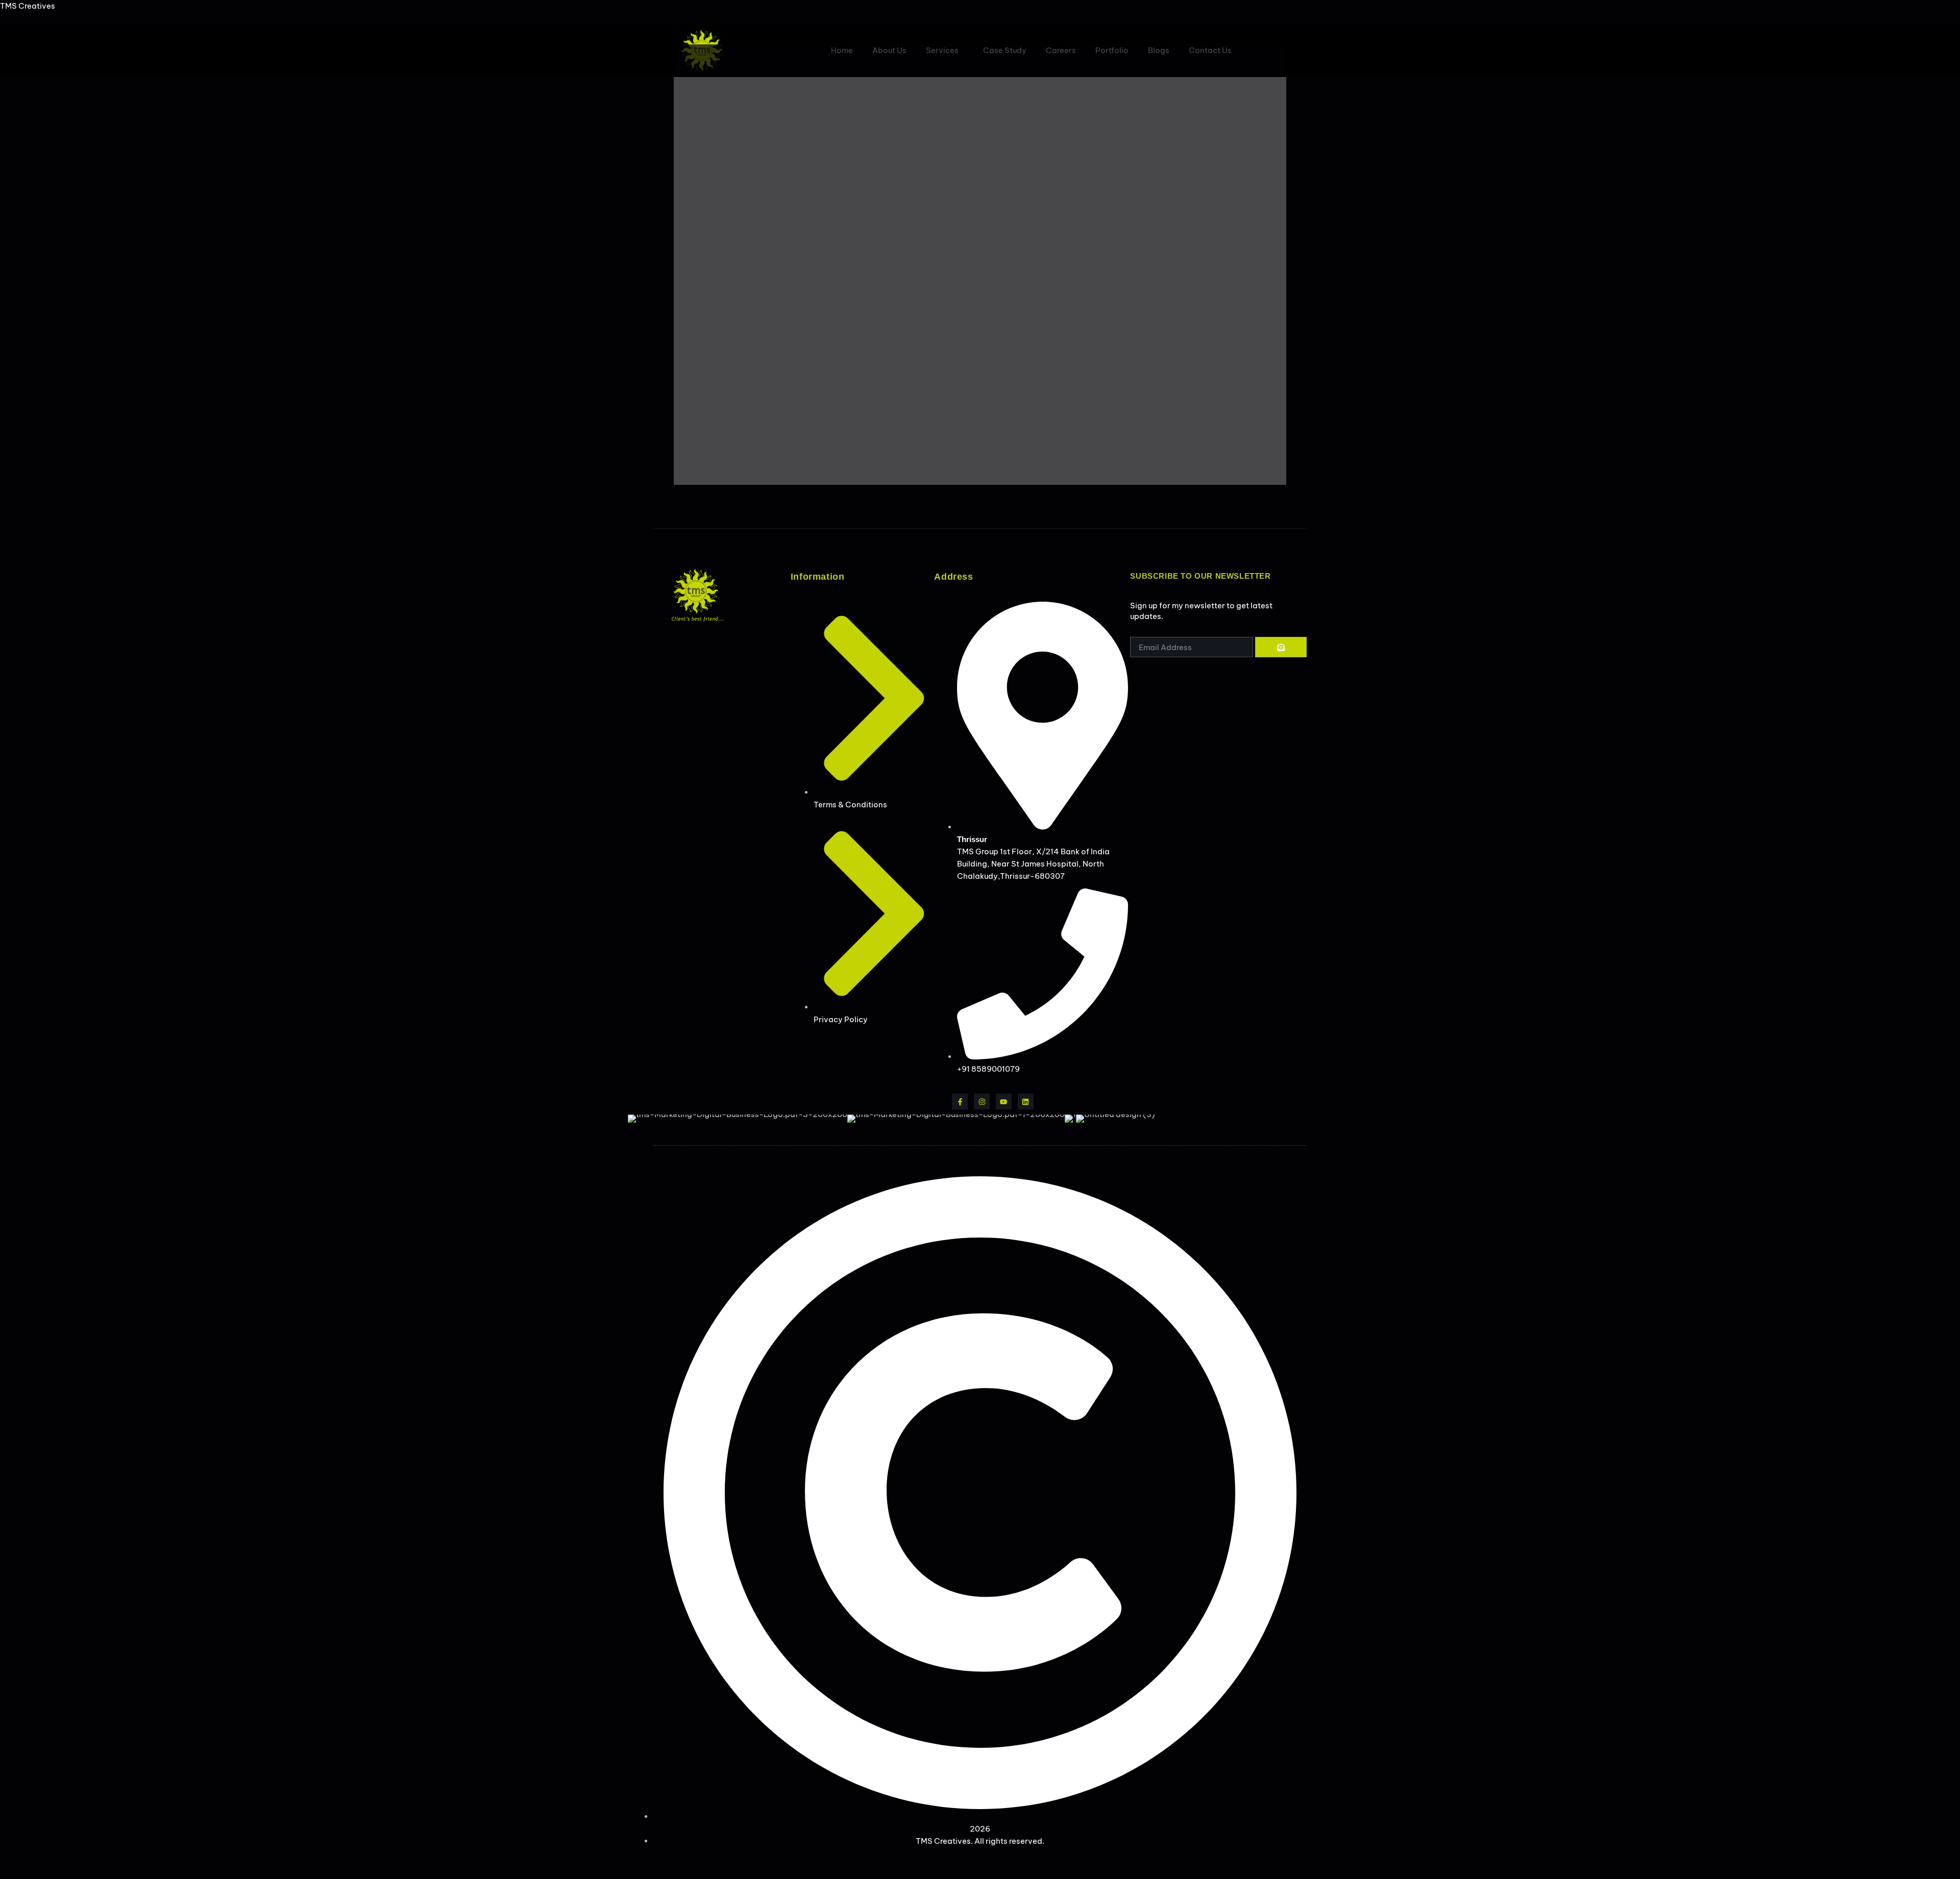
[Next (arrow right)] (1942, 939)
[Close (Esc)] (1949, 11)
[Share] (1926, 11)
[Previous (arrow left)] (18, 939)
